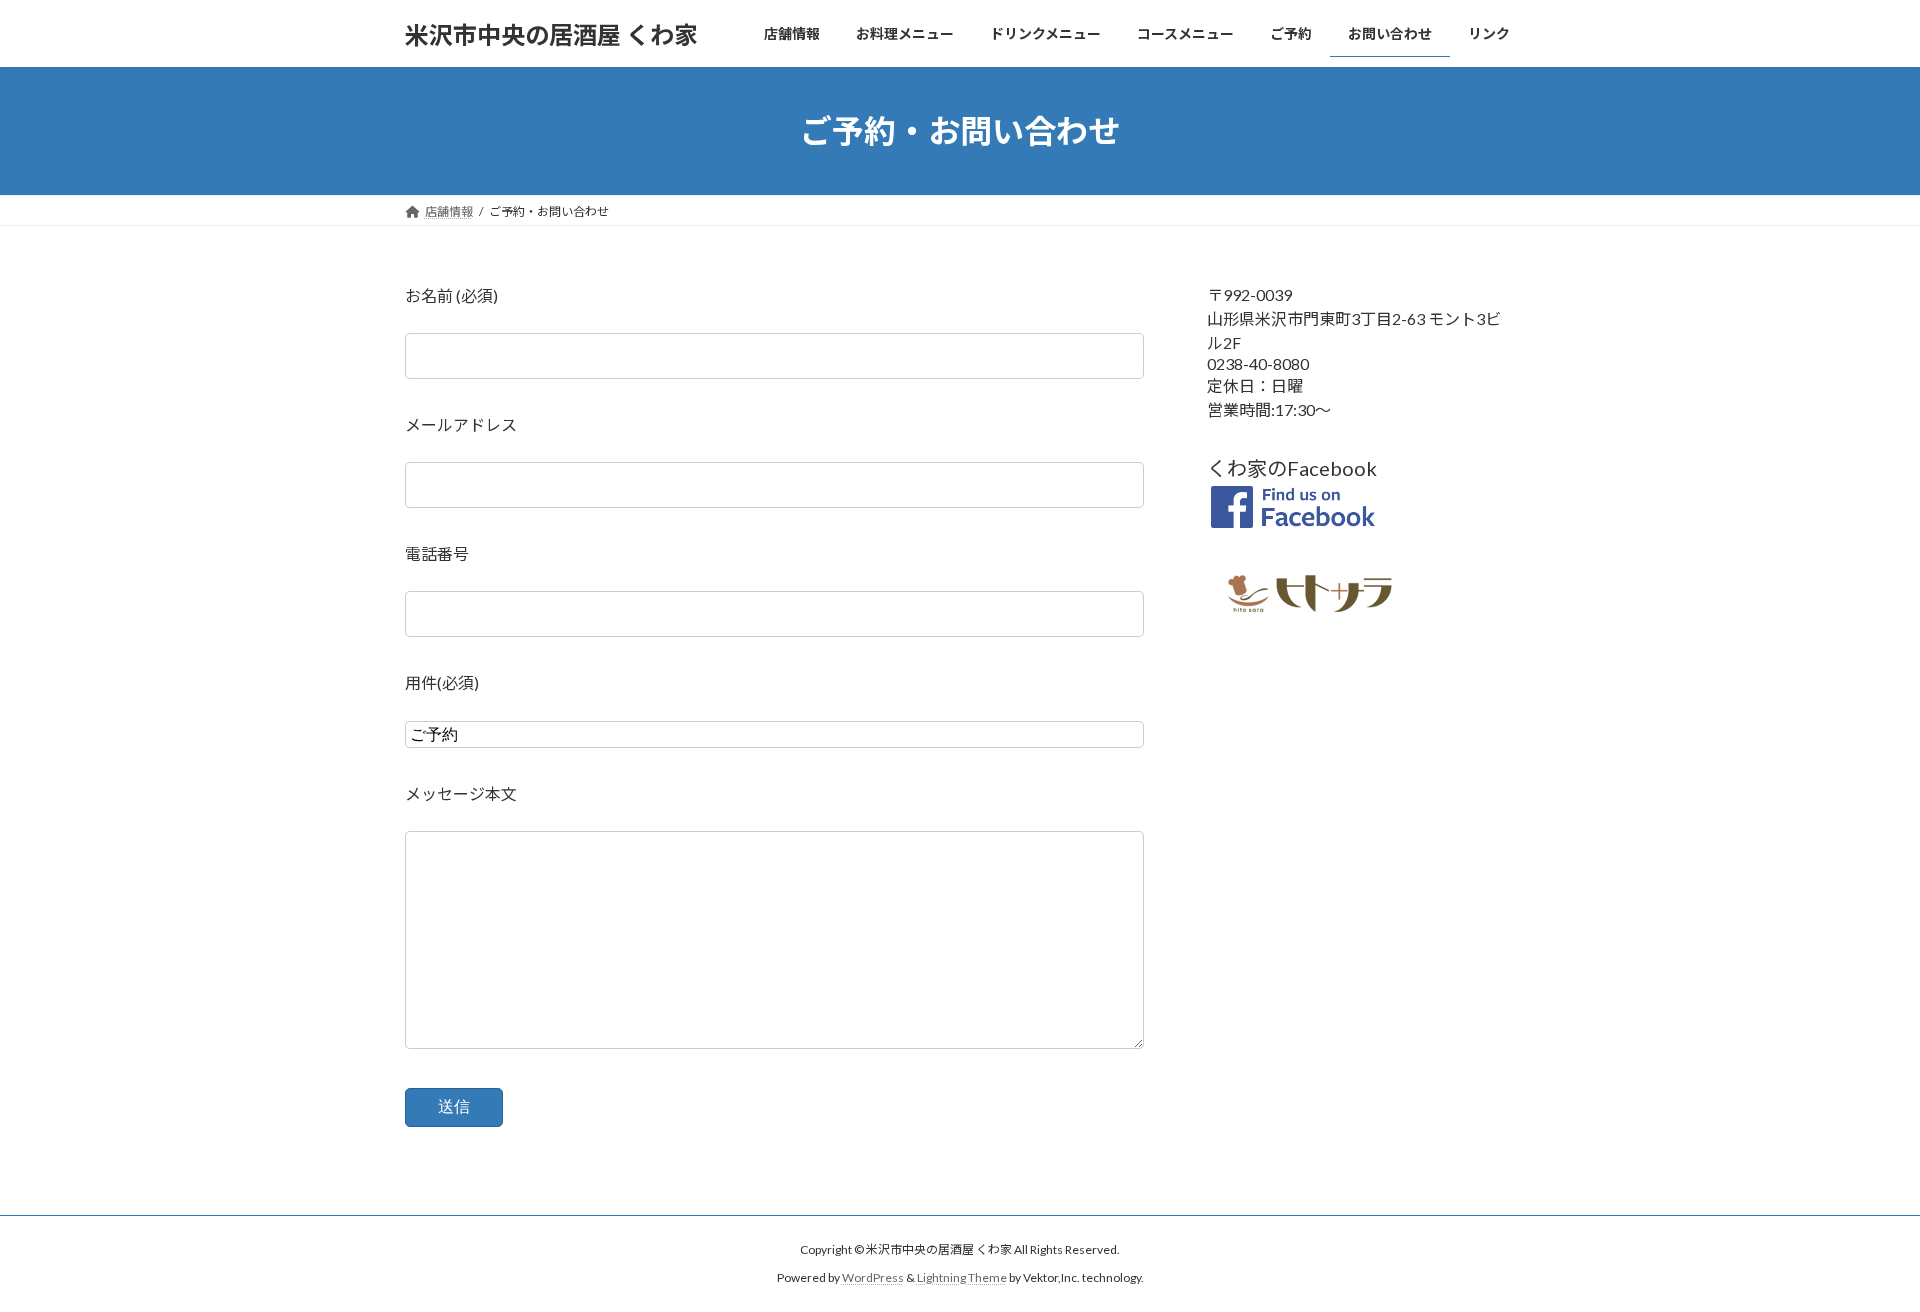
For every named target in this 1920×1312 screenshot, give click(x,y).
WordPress (873, 1277)
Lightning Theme (962, 1277)
